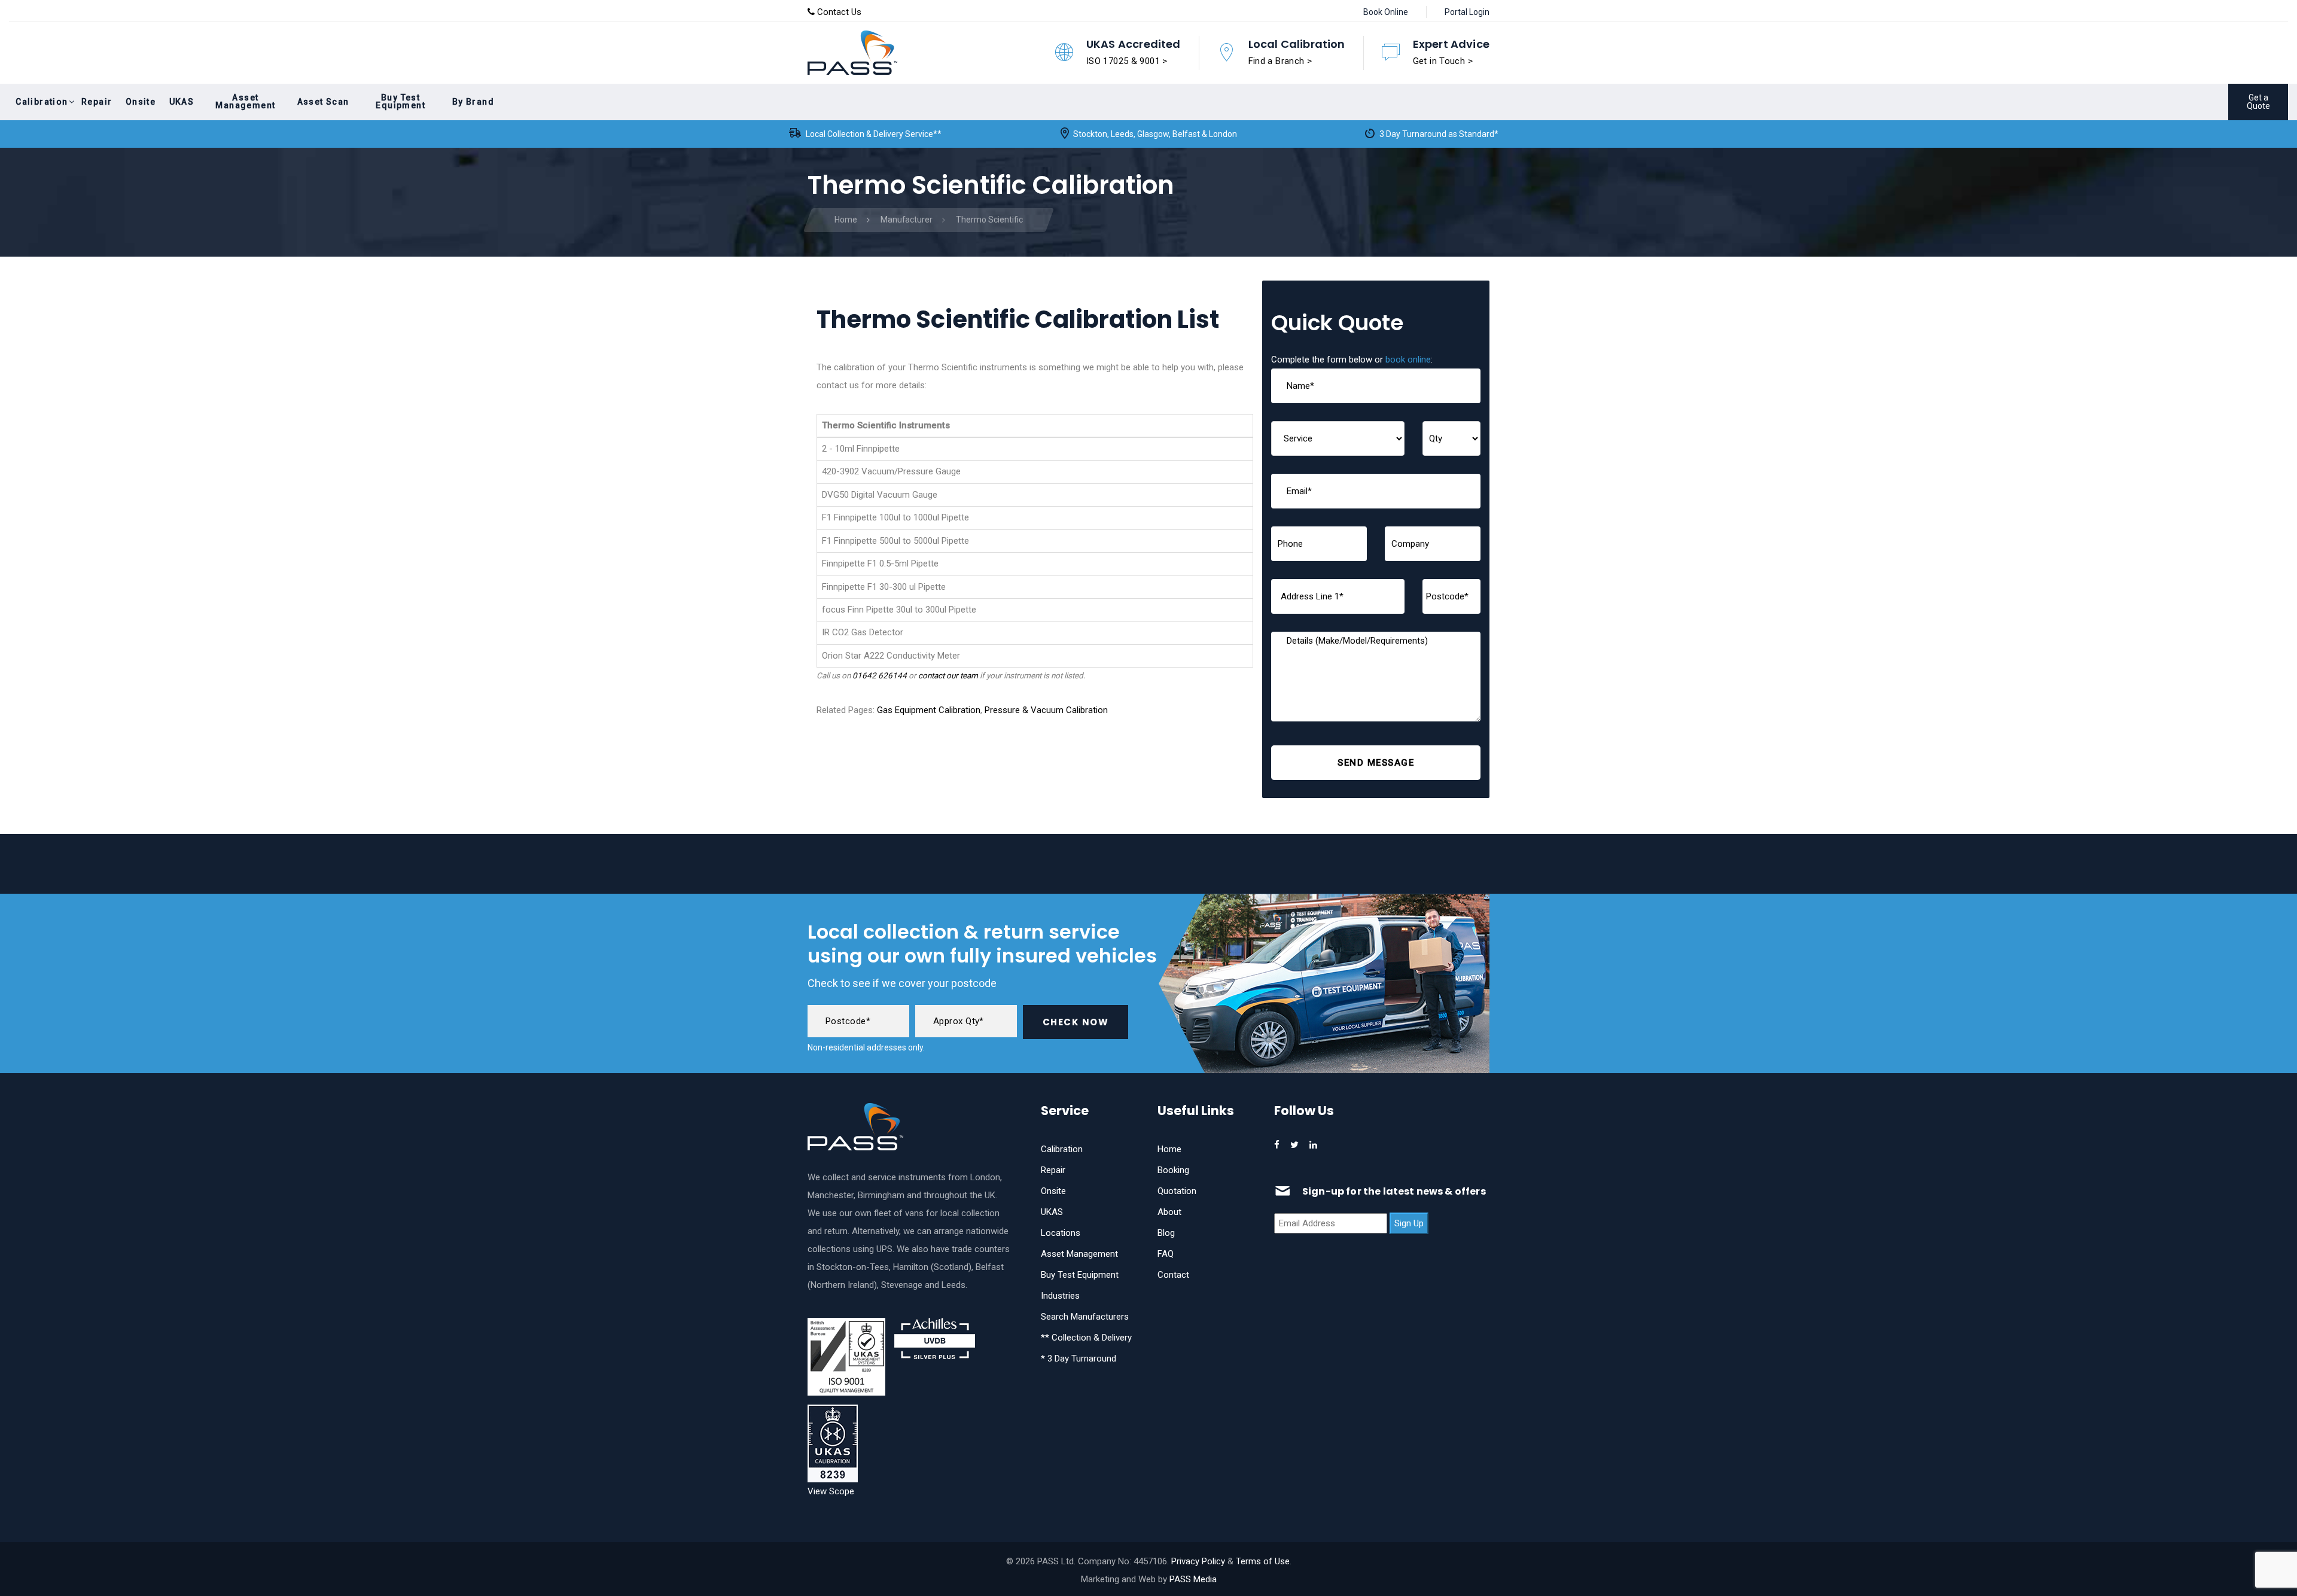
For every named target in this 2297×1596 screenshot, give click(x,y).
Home (1169, 1149)
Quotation (1177, 1191)
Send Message (1376, 763)
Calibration (1062, 1149)
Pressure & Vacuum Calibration (1046, 710)
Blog (1166, 1233)
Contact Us (838, 12)
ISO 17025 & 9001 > (1127, 61)
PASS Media (1193, 1579)
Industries (1060, 1296)
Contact (1173, 1275)
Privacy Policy (1198, 1561)
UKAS (1052, 1212)
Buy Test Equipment (1080, 1275)
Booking (1173, 1170)
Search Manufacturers (1085, 1317)
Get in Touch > (1443, 61)
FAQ (1166, 1254)
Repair (1053, 1170)
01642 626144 (880, 675)
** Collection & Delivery (1086, 1338)
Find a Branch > (1280, 61)
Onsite (1053, 1191)
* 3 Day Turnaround (1079, 1359)
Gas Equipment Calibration (929, 710)
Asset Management (1079, 1254)
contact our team (948, 675)
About (1169, 1212)
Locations (1061, 1233)
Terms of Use (1263, 1561)
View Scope (831, 1491)
